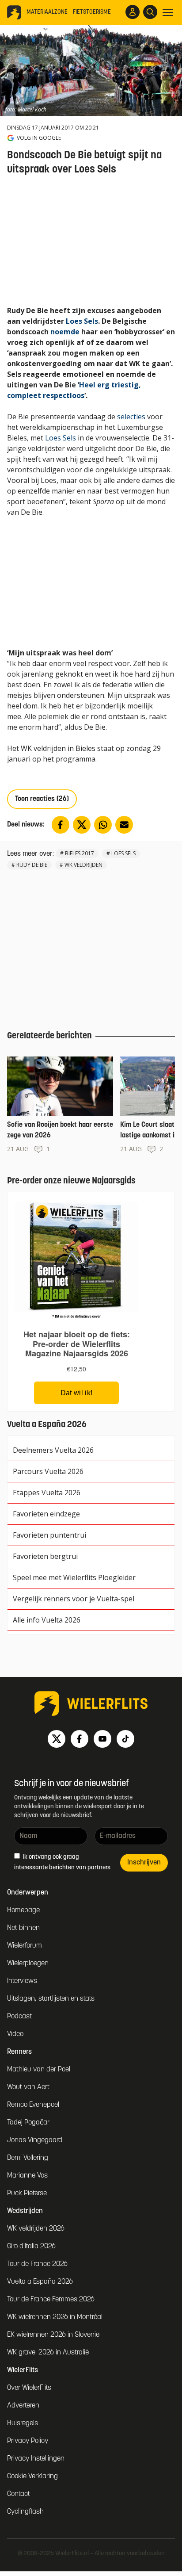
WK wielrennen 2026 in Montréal (55, 2317)
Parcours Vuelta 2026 (48, 1471)
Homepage (23, 1910)
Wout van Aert (28, 2087)
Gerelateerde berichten (49, 1036)
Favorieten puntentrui (49, 1535)
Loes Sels (82, 321)
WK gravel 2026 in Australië (48, 2353)
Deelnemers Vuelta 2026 (53, 1450)
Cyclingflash (25, 2512)
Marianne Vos (27, 2176)
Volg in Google (39, 138)
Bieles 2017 (80, 853)
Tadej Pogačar (28, 2123)
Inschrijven (144, 1863)
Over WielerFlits (29, 2388)
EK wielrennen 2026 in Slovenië (53, 2335)
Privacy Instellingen (36, 2459)
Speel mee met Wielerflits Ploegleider (74, 1577)
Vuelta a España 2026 (40, 2282)
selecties (131, 417)
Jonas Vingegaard (35, 2140)
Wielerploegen (28, 1964)
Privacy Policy (28, 2441)
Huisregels (23, 2423)
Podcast (19, 2017)
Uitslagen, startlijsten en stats (51, 1999)
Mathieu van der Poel (39, 2070)
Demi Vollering (28, 2158)
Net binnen (23, 1928)
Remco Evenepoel (33, 2105)
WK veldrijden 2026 (36, 2229)
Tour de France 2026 (37, 2264)
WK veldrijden (83, 865)
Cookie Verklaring (32, 2476)
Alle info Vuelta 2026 (47, 1620)
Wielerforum (25, 1946)
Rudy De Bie (32, 865)
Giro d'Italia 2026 (31, 2247)
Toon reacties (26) (42, 799)
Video (15, 2034)
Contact (19, 2494)
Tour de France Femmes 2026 (51, 2300)
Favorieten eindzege (46, 1514)
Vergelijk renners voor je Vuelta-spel (74, 1599)
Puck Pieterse (27, 2193)
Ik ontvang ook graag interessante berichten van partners (62, 1862)
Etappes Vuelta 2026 (47, 1493)
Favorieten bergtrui (45, 1556)
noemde (65, 332)
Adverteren (23, 2406)
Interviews (22, 1981)
